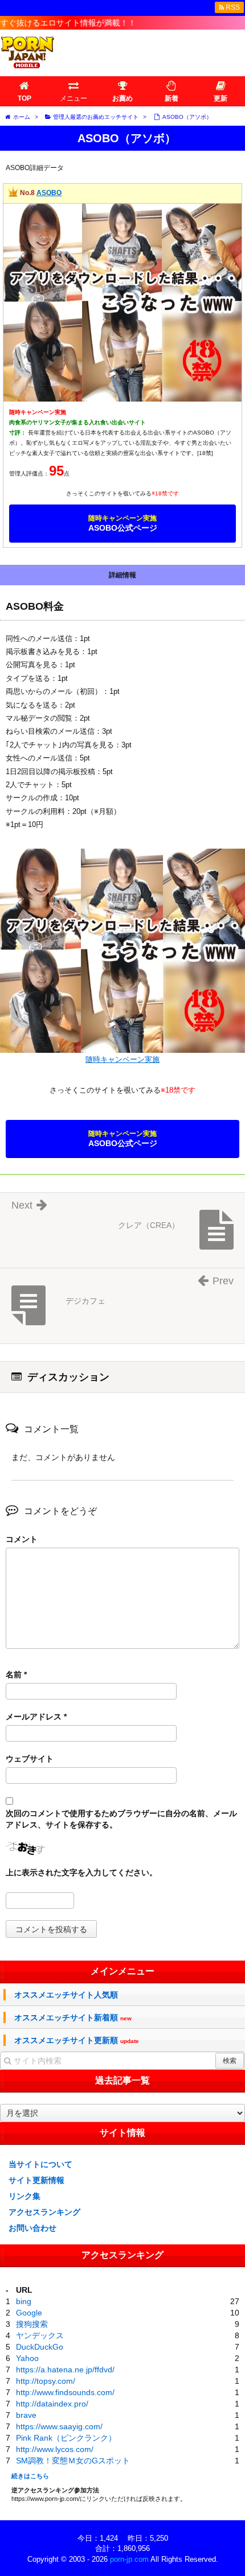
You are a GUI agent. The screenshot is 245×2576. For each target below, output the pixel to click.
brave (26, 2415)
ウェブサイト (30, 1759)
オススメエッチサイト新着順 (73, 2018)
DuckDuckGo (40, 2347)
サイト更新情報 (36, 2180)
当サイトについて (40, 2164)
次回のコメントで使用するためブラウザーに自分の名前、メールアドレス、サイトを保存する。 (121, 1819)
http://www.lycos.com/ (55, 2449)
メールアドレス (36, 1717)
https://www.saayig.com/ (59, 2426)
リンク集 (24, 2196)
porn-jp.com (129, 2559)
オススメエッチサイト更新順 (77, 2040)
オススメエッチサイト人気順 (66, 1995)
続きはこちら (30, 2476)
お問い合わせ (32, 2228)
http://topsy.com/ (46, 2381)
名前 (16, 1674)
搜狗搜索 (32, 2324)
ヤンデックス (40, 2335)
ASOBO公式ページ (123, 523)
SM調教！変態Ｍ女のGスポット (73, 2461)
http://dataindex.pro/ (52, 2404)
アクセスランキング (44, 2212)
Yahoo (27, 2358)
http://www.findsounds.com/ (65, 2392)
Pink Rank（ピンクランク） (66, 2438)
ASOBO (49, 193)
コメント (22, 1539)
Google (29, 2313)
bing (24, 2301)
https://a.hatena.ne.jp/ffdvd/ (65, 2370)
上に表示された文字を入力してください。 (81, 1872)
